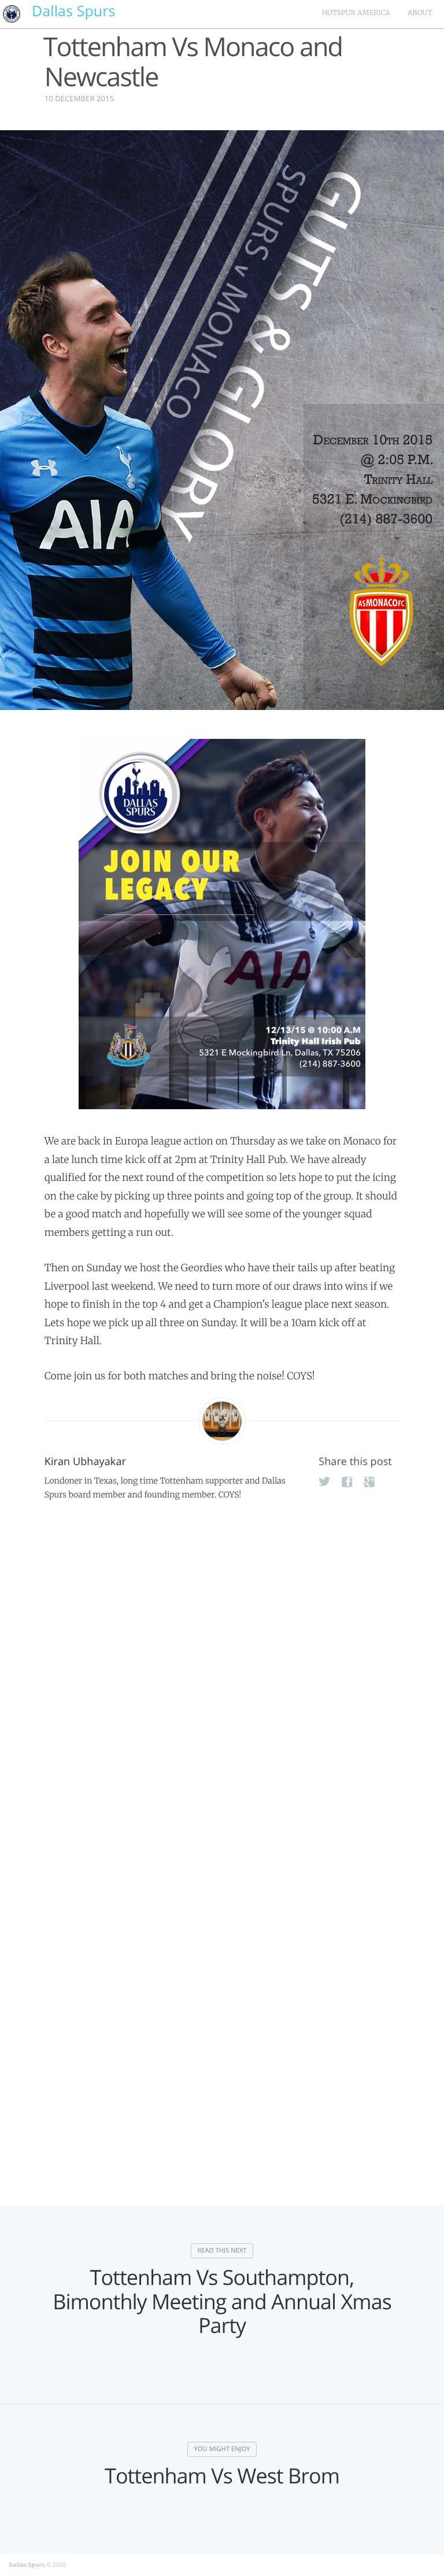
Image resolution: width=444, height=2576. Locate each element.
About (420, 13)
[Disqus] (222, 1688)
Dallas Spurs (27, 2564)
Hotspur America (356, 13)
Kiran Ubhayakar (85, 1462)
